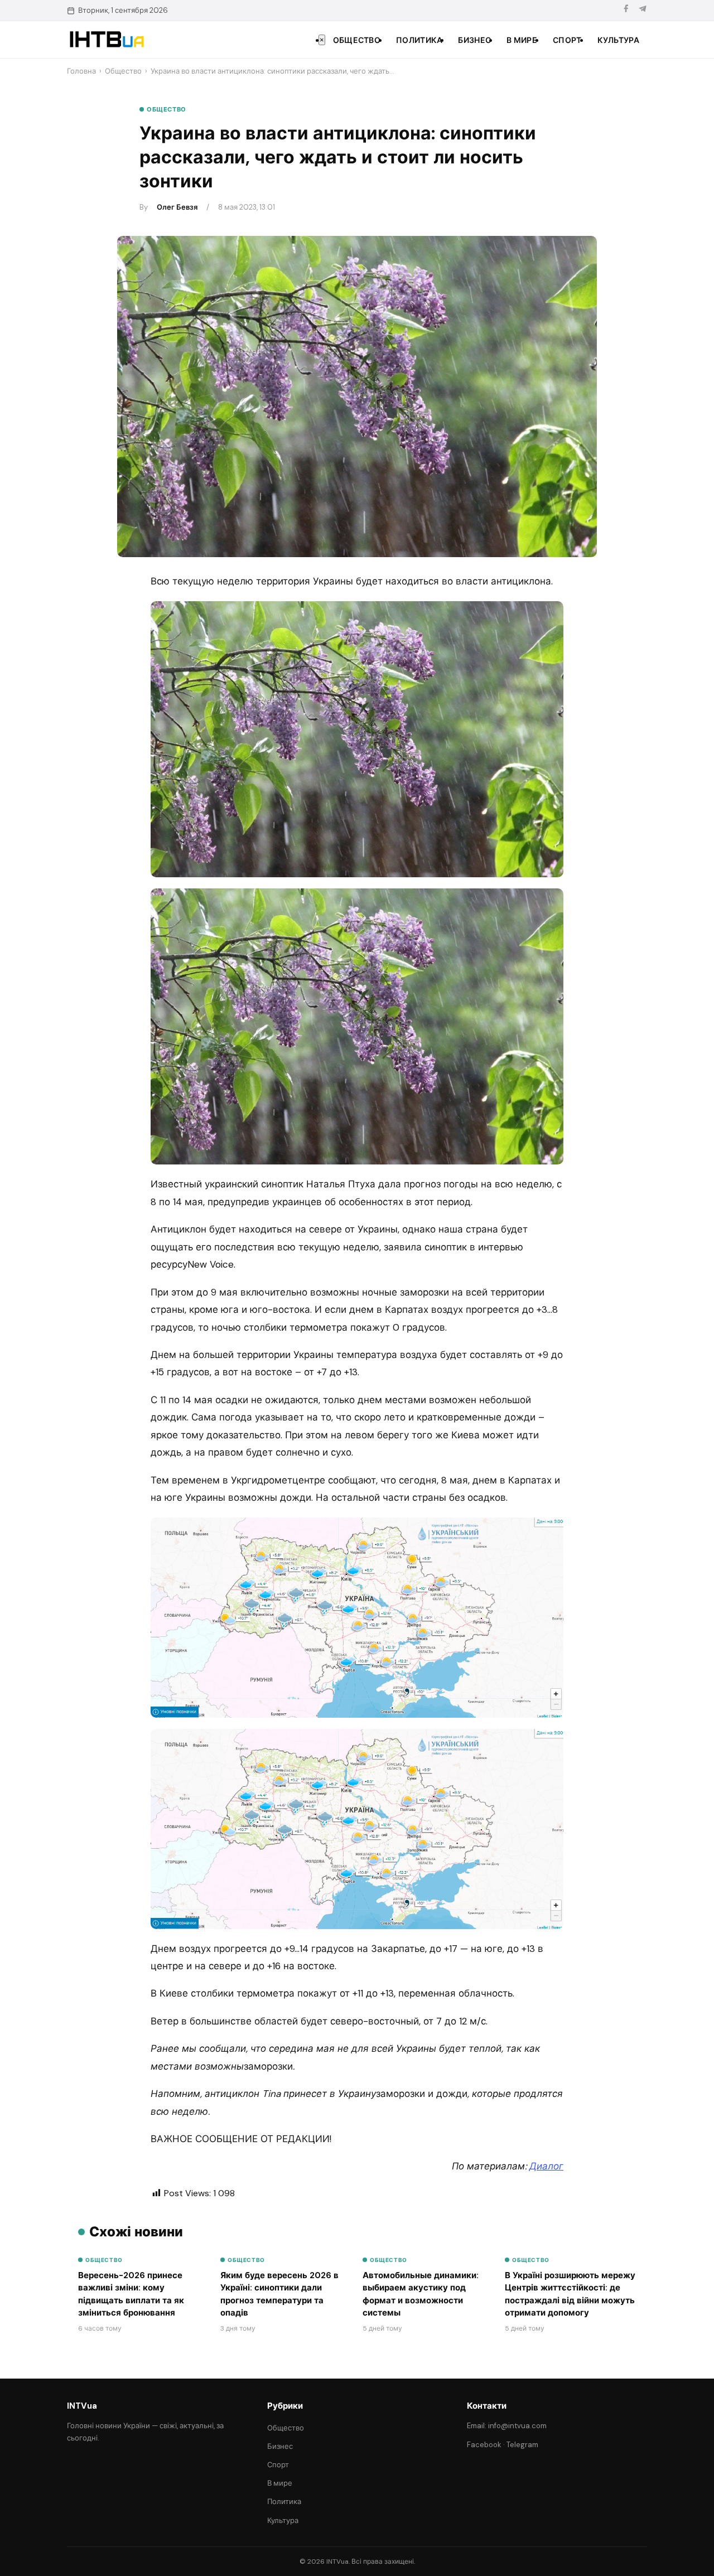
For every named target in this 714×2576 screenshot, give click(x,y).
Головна (81, 71)
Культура (618, 40)
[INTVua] (106, 40)
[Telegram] (643, 10)
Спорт (567, 40)
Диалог (546, 2166)
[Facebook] (626, 10)
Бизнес (474, 40)
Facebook (484, 2445)
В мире (522, 40)
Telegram (522, 2445)
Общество (357, 40)
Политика (419, 40)
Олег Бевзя (177, 207)
